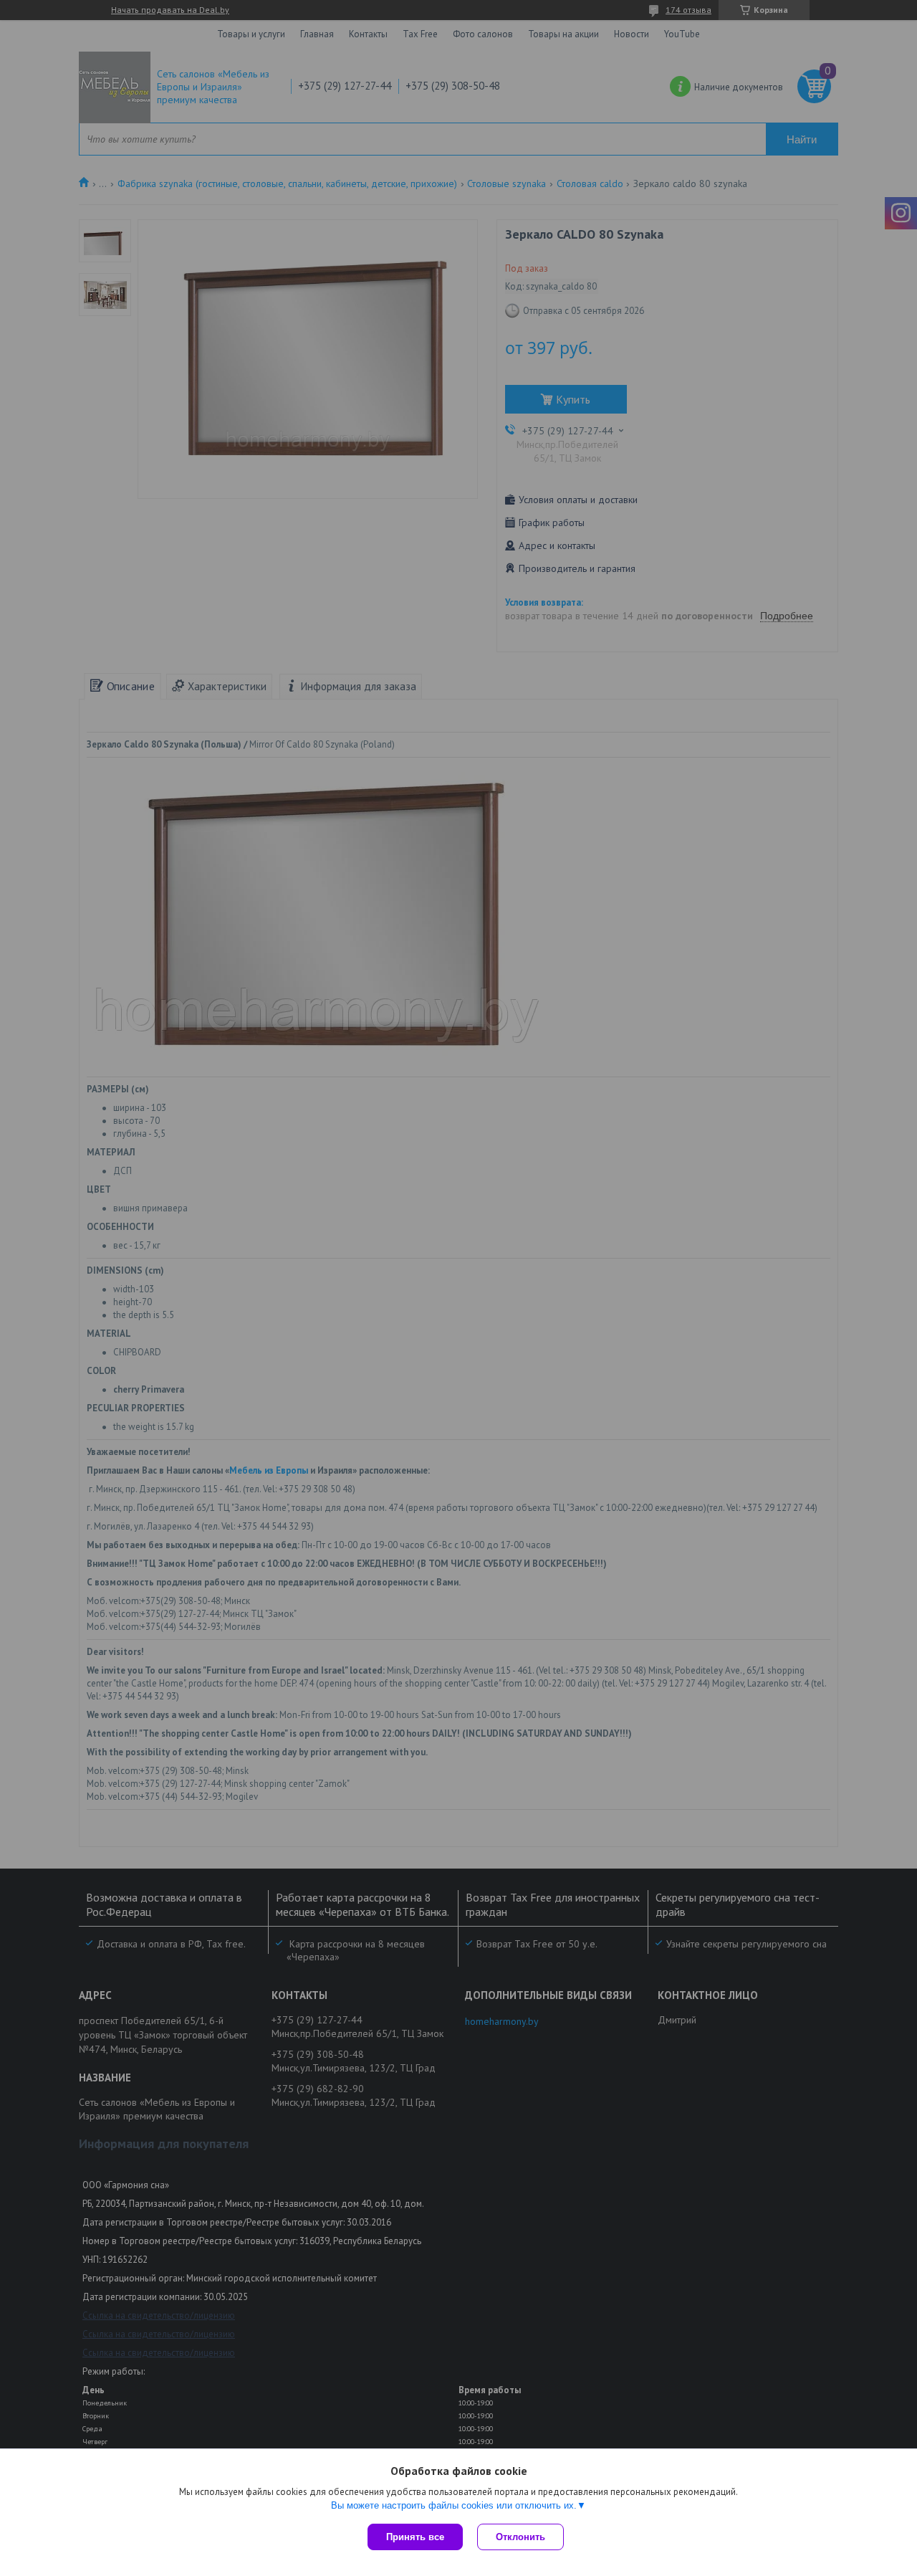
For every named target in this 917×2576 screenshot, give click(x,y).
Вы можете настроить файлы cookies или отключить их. (454, 2505)
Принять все (415, 2537)
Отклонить (520, 2537)
